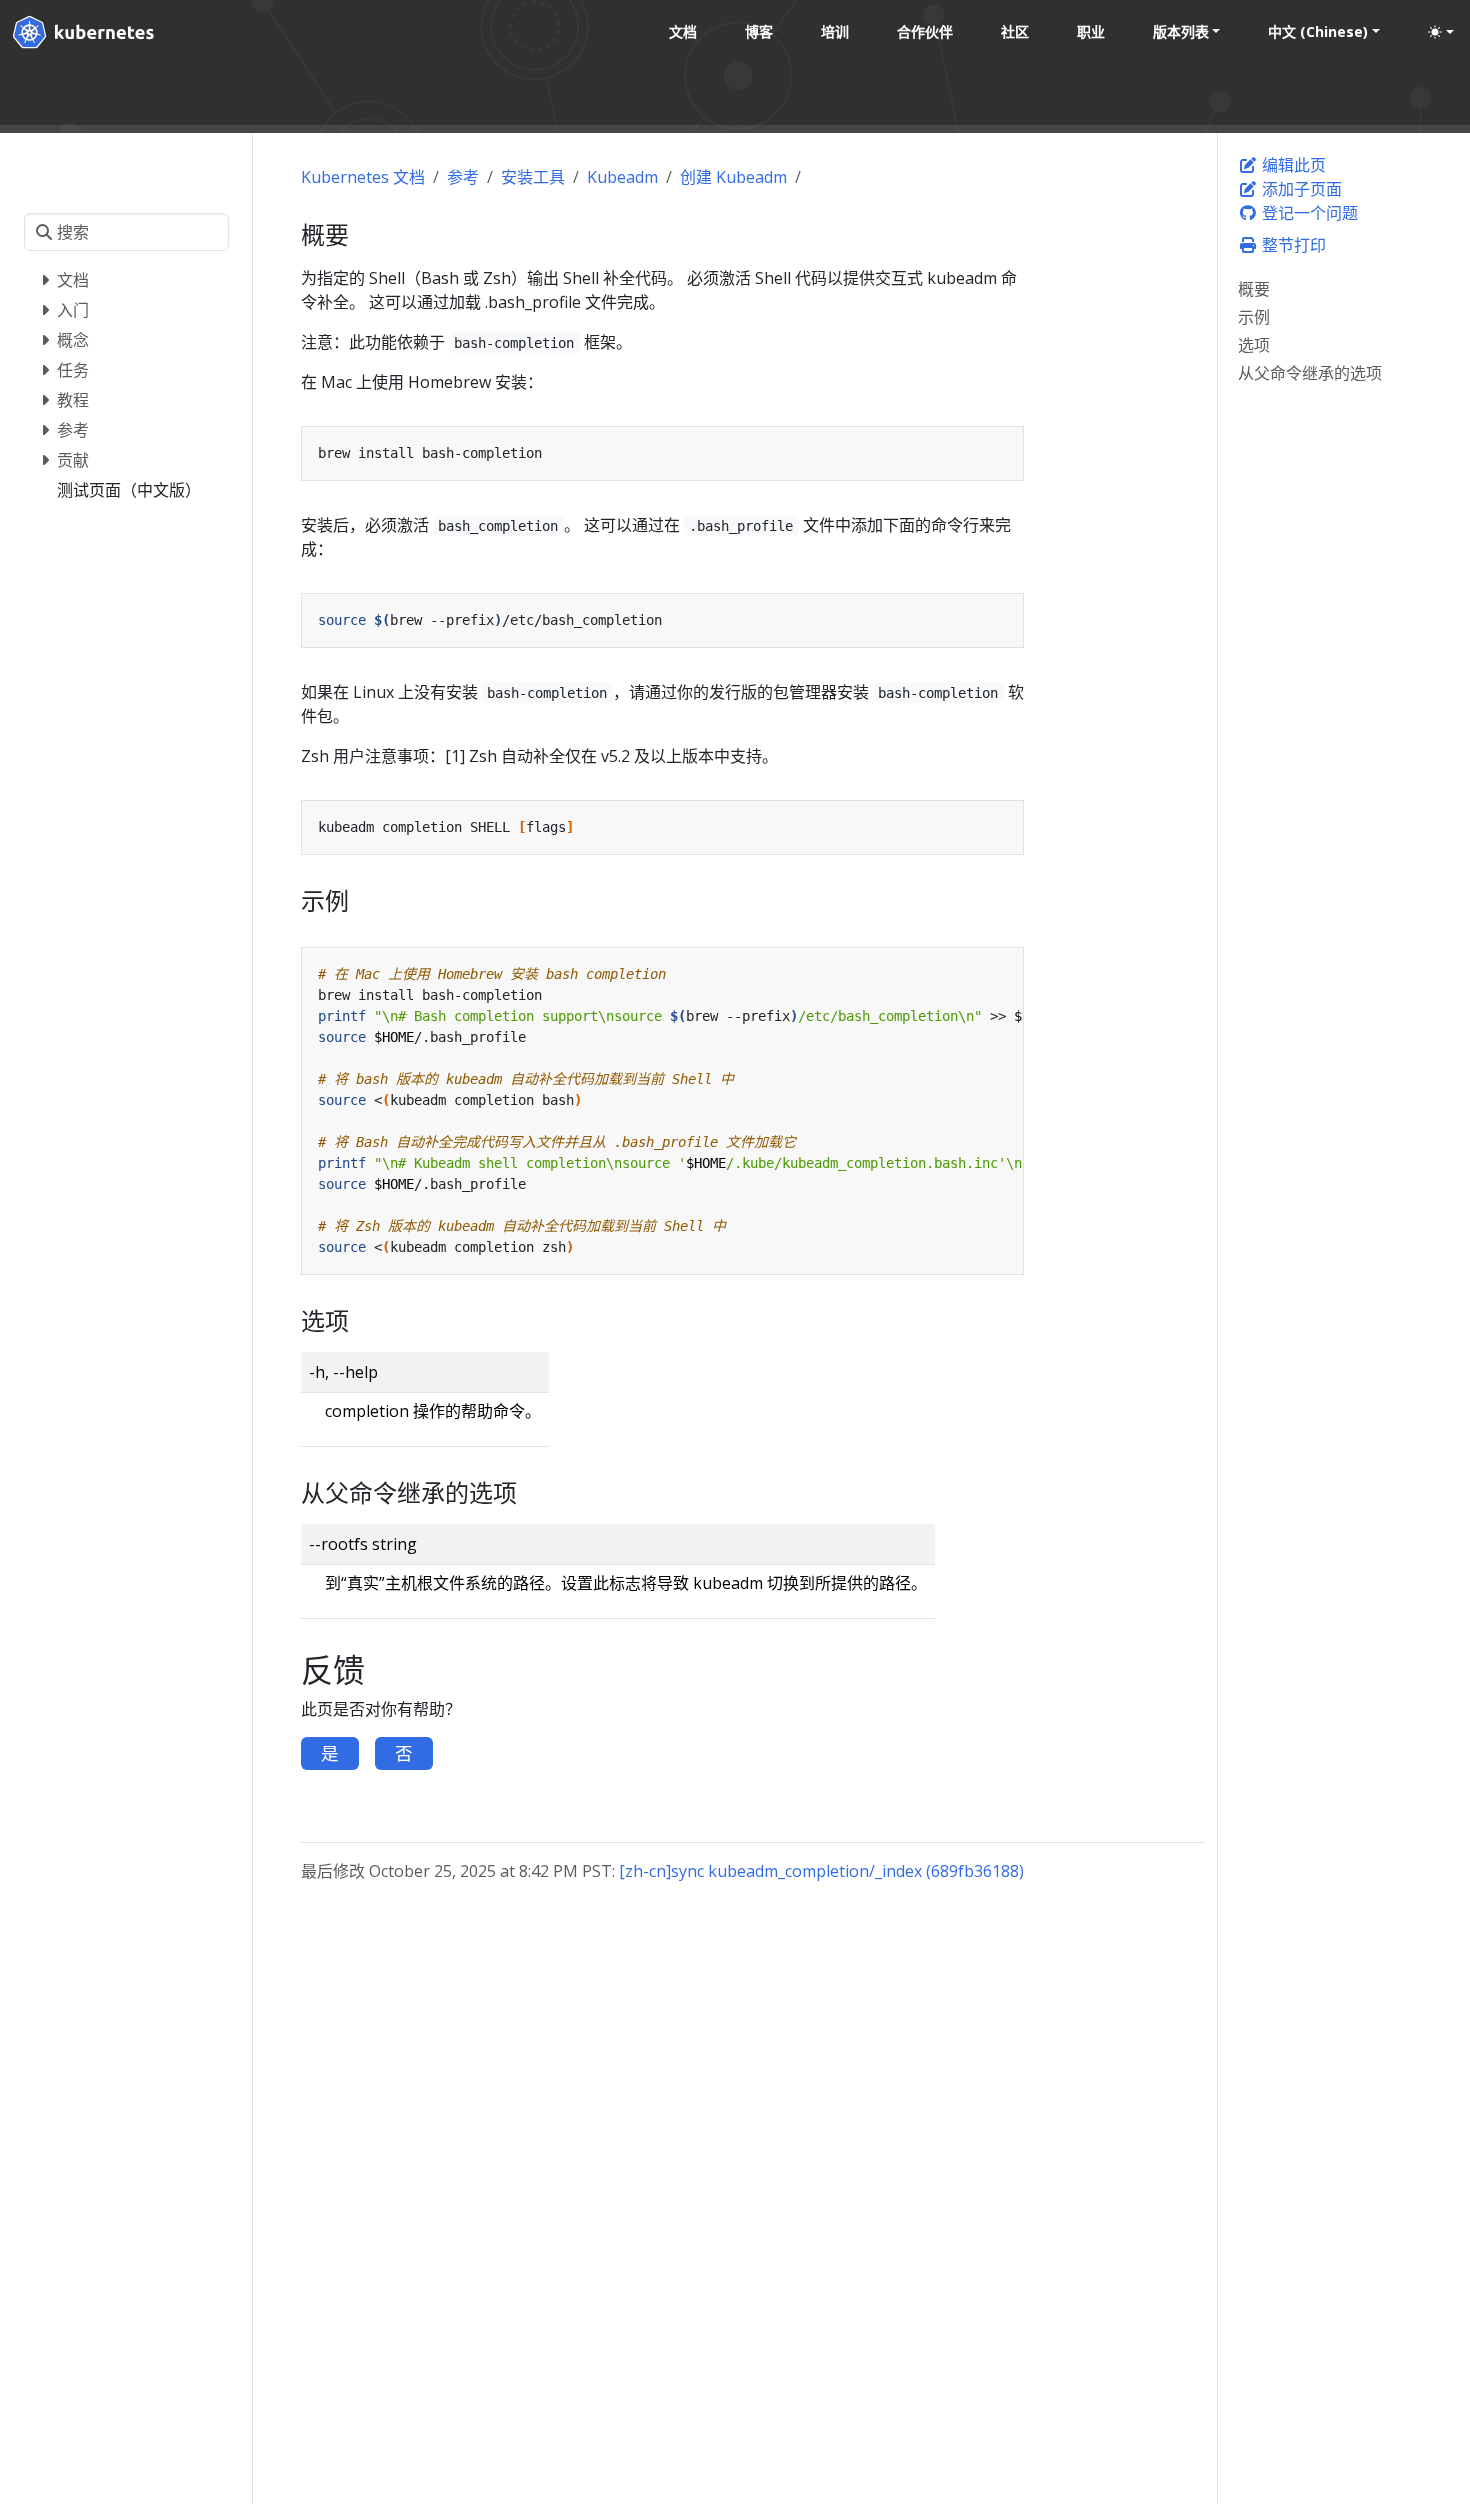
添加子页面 (1300, 189)
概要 (1254, 289)
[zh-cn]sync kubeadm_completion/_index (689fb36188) (821, 1871)
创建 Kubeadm (733, 177)
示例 (1254, 317)
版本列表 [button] (1181, 31)
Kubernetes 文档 (363, 177)
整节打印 (1292, 245)
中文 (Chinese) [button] (1318, 31)
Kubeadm (622, 177)
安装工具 (533, 177)
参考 (463, 177)
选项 (1254, 345)
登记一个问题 (1308, 213)
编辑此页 (1292, 165)
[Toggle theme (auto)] (1441, 32)
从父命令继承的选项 (1310, 373)
